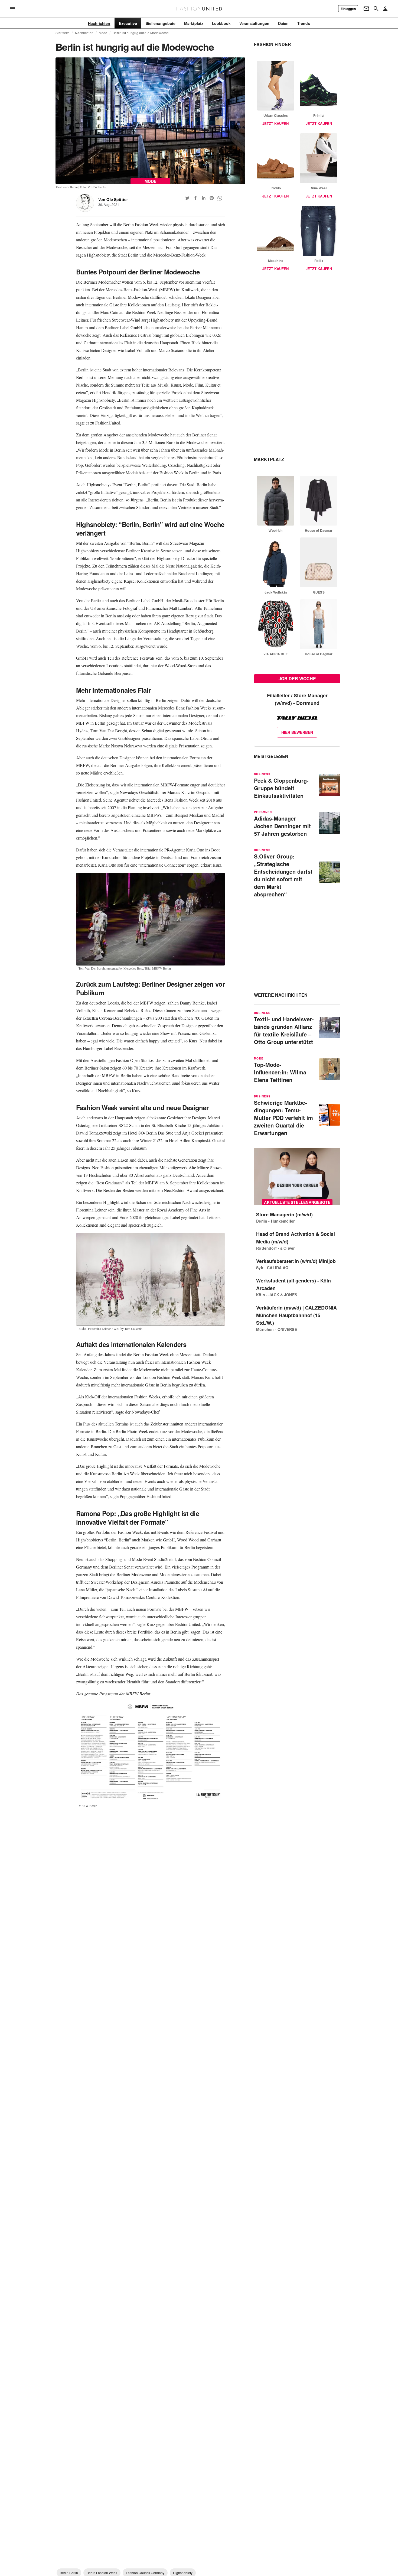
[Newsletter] (366, 9)
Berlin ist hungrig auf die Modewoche (141, 33)
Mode (103, 33)
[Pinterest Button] (212, 198)
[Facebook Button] (195, 198)
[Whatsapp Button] (220, 198)
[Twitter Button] (187, 198)
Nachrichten (84, 33)
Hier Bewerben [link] (297, 732)
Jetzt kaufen (275, 123)
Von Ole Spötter (113, 199)
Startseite (63, 33)
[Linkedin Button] (204, 198)
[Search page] (376, 9)
